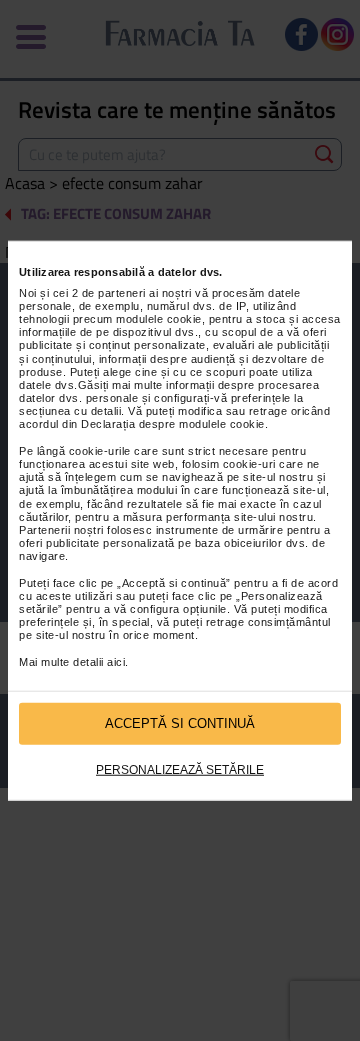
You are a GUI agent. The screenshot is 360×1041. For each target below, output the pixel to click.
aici (116, 662)
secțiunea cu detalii (70, 411)
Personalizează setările (180, 769)
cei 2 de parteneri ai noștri (122, 292)
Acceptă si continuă (180, 723)
